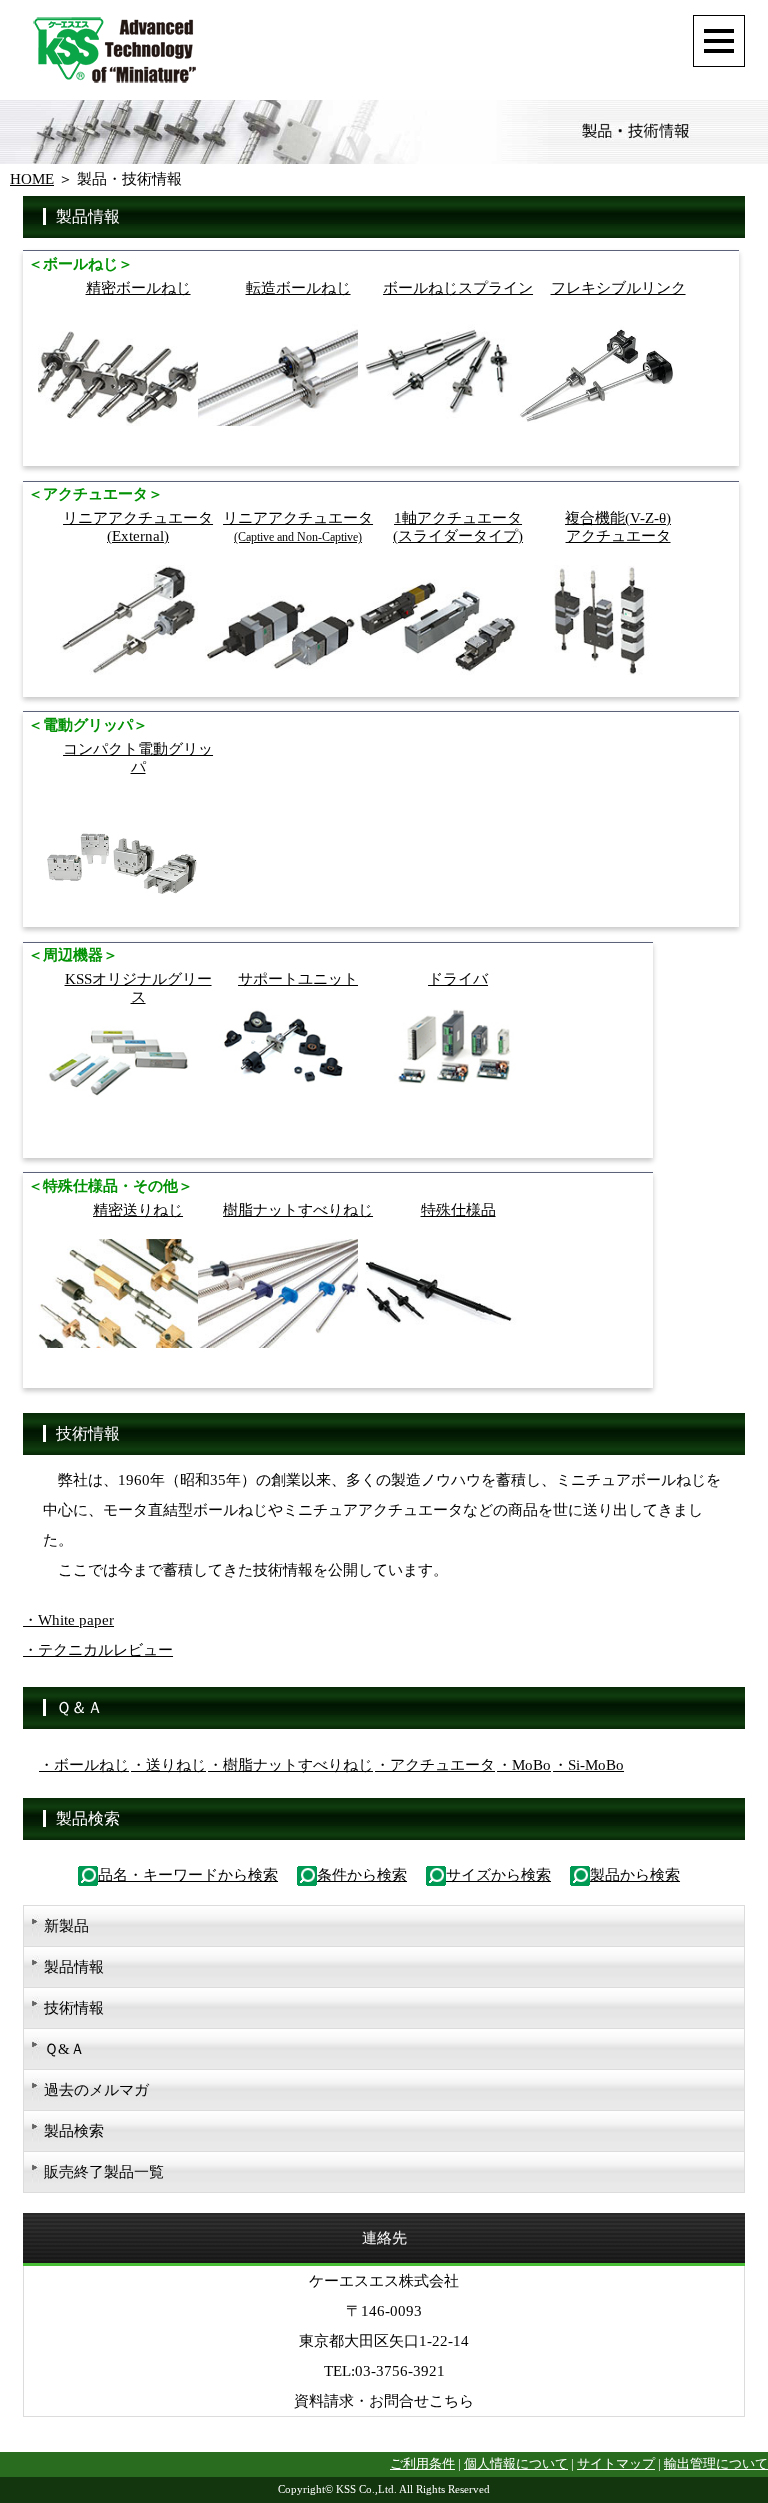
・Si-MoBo (588, 1765)
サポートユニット (298, 979)
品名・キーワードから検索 (188, 1875)
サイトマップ (616, 2464)
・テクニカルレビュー (98, 1650)
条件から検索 (362, 1875)
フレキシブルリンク (618, 288)
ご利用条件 (422, 2464)
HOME (32, 179)
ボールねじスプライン (458, 288)
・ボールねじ (84, 1765)
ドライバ (458, 979)
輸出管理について (716, 2464)
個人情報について (516, 2464)
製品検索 (74, 2131)
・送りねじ (168, 1765)
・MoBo (524, 1765)
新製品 (66, 1926)
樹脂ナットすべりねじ (298, 1210)
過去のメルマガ (96, 2090)
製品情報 (74, 1967)
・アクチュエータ (435, 1765)
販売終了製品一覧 (104, 2172)
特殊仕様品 (458, 1210)
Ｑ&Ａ (64, 2049)
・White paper (68, 1620)
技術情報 (74, 2008)
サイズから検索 (498, 1875)
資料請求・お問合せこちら (384, 2401)
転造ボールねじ (298, 288)
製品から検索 (635, 1875)
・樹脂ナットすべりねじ (290, 1765)
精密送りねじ (138, 1210)
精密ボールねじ (138, 288)
